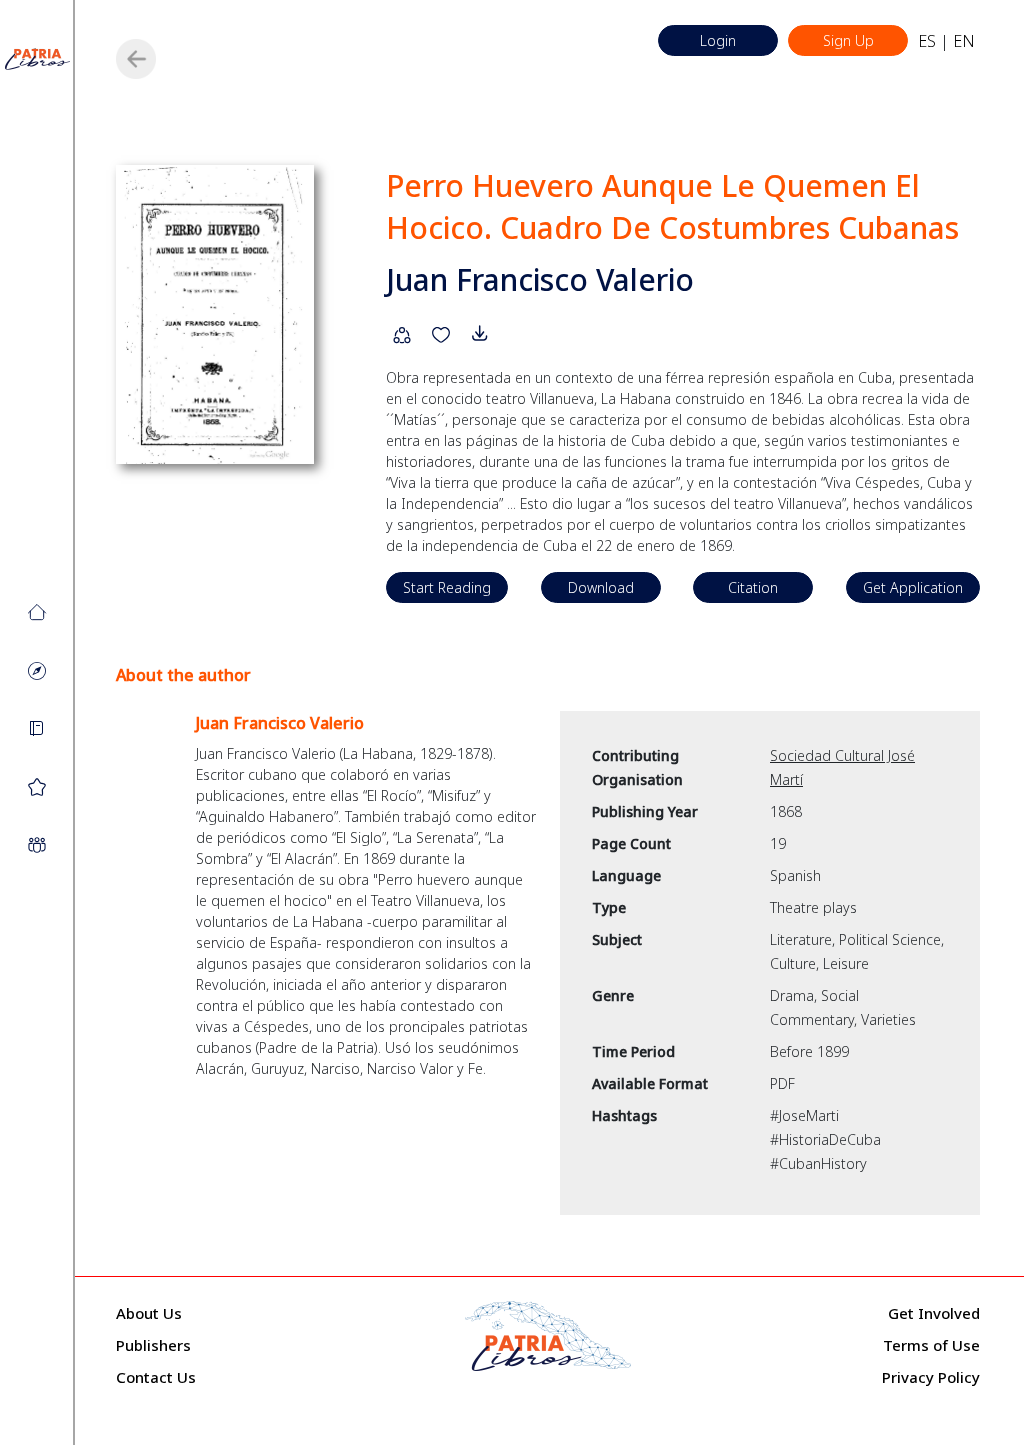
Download (601, 587)
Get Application (913, 587)
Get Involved (934, 1313)
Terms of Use (931, 1345)
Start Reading (447, 587)
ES (927, 41)
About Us (149, 1313)
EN (964, 41)
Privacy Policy (931, 1377)
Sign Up (848, 40)
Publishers (153, 1345)
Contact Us (156, 1377)
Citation (753, 587)
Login (718, 40)
